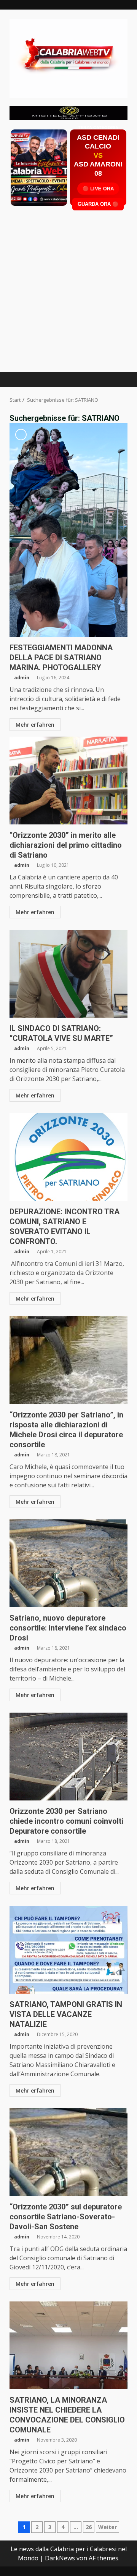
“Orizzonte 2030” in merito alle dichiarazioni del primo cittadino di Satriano (68, 781)
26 (89, 2527)
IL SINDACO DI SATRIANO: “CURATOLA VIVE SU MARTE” (68, 974)
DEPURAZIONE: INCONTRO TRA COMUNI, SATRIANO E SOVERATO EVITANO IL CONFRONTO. (68, 1157)
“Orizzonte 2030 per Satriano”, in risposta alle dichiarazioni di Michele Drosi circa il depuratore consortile (68, 1360)
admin (22, 678)
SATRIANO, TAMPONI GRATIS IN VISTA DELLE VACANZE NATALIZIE (68, 1950)
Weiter (108, 2527)
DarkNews (60, 2558)
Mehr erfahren (35, 725)
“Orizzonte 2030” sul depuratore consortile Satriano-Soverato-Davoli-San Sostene (68, 2152)
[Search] (118, 379)
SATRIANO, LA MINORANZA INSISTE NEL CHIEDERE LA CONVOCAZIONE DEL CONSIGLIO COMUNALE (68, 2345)
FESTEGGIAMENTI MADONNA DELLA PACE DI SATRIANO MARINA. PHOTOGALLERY (68, 530)
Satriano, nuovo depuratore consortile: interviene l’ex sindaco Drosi (68, 1563)
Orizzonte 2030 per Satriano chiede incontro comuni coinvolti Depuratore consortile (68, 1757)
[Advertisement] (68, 112)
